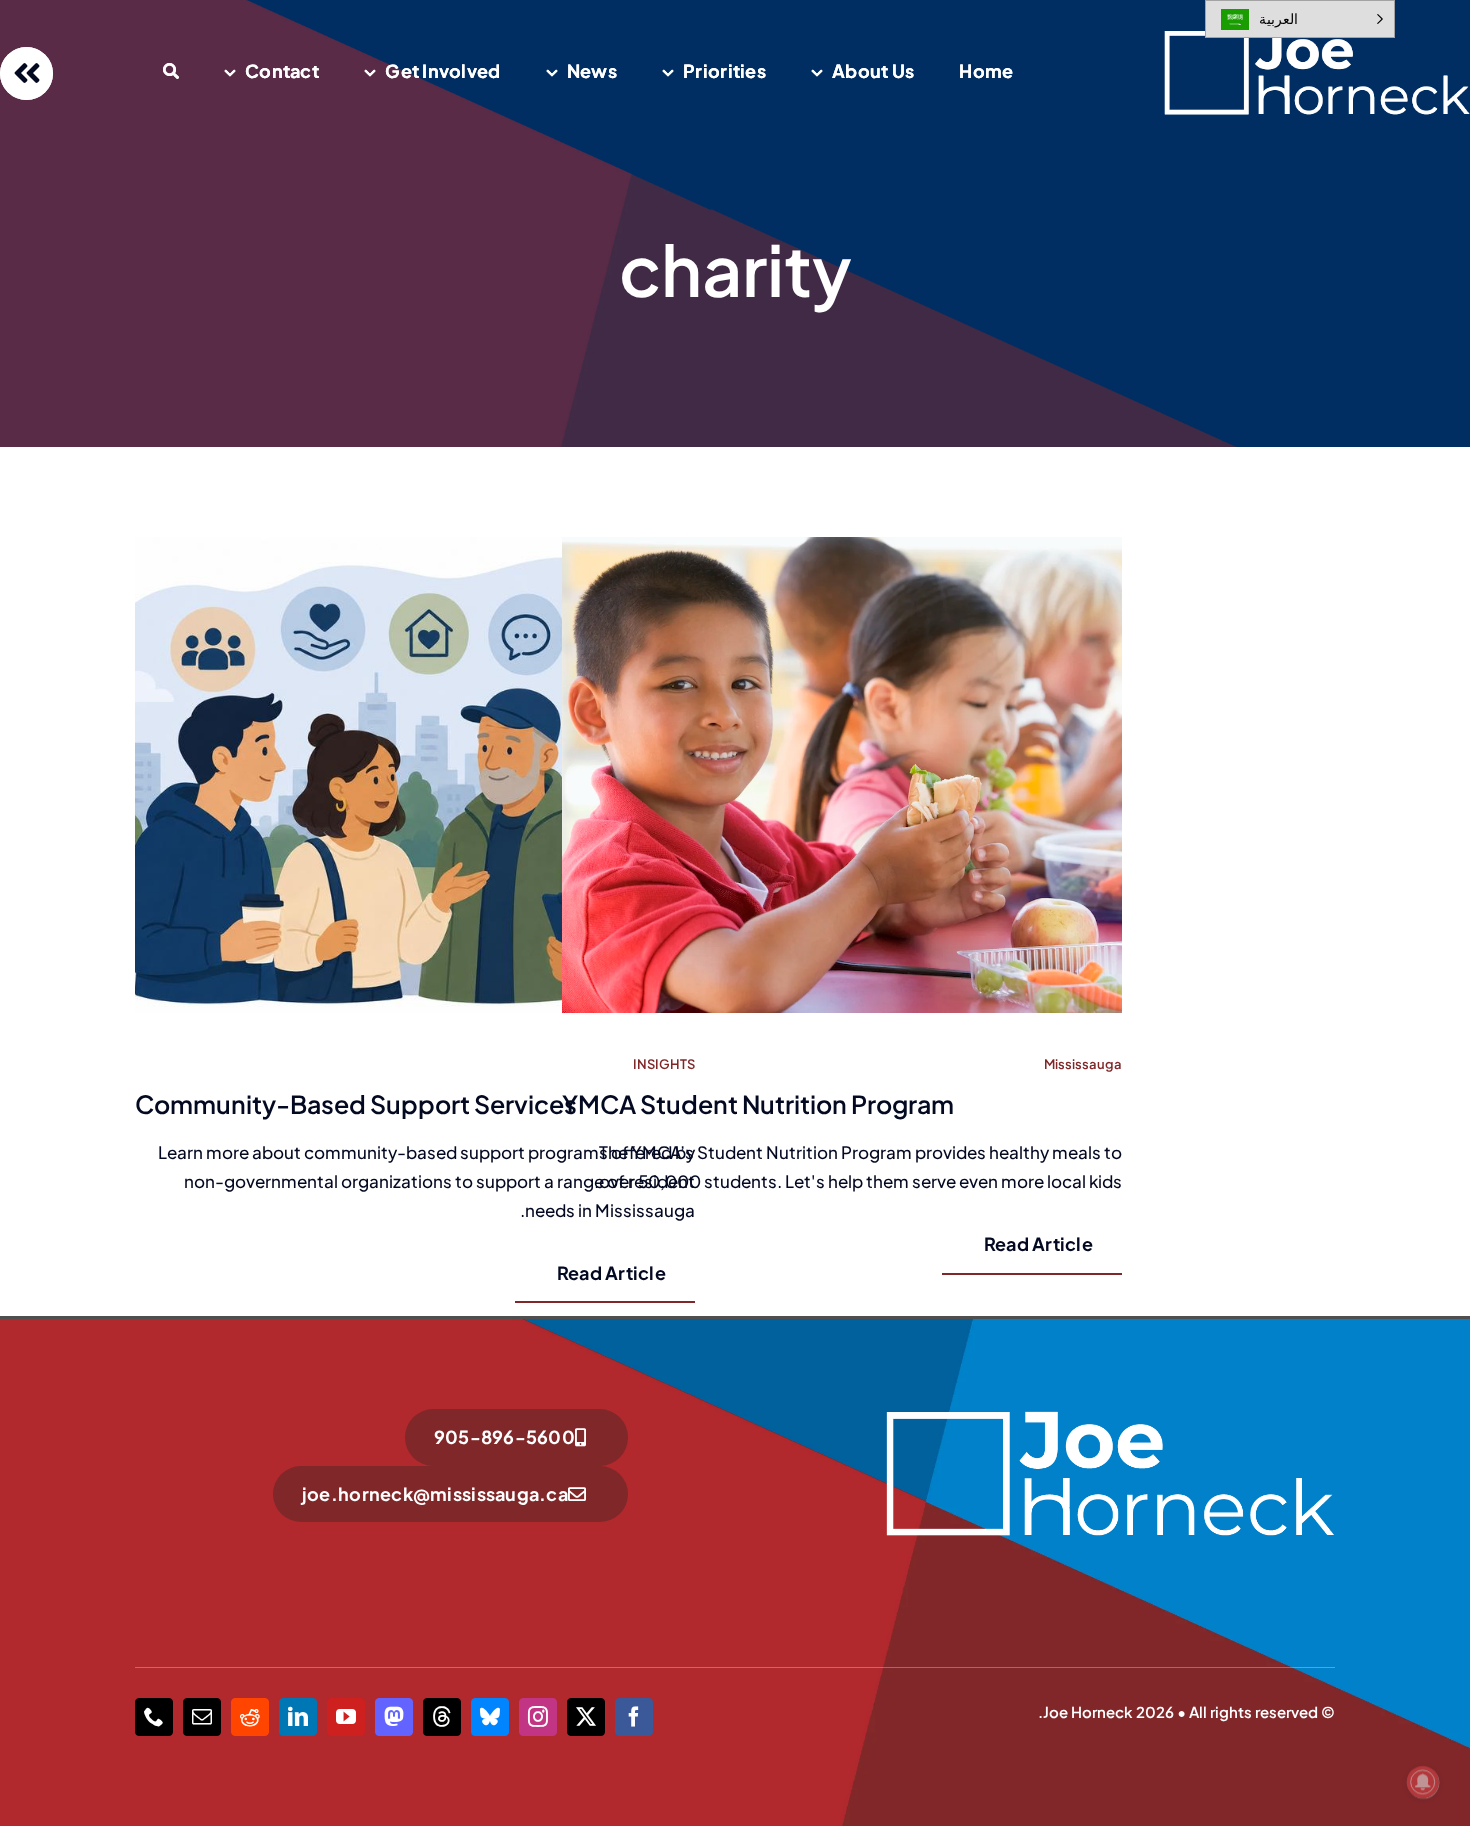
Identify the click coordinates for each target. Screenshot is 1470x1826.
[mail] (202, 1717)
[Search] (171, 72)
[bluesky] (490, 1717)
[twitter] (586, 1717)
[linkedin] (298, 1717)
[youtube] (346, 1717)
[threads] (442, 1717)
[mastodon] (394, 1717)
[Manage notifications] (1423, 1782)
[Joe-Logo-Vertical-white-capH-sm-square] (1109, 1417)
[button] (1300, 19)
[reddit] (250, 1717)
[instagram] (538, 1717)
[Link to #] (26, 73)
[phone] (154, 1717)
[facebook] (634, 1717)
